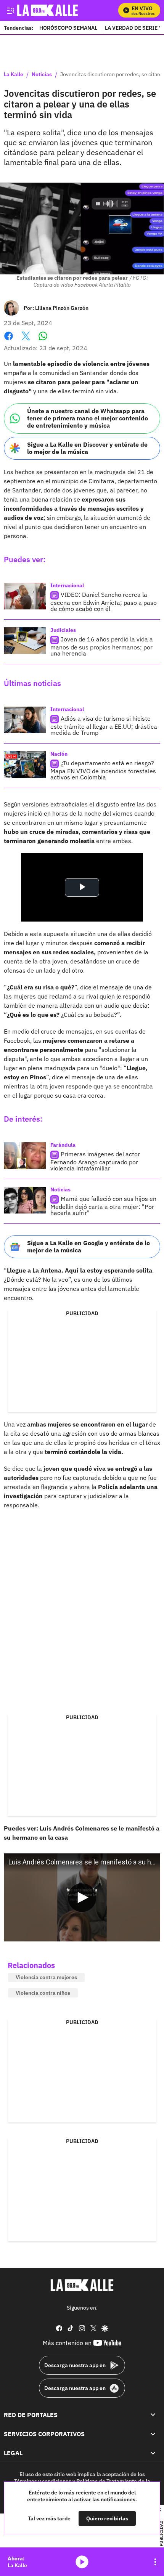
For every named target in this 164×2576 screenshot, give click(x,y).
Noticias (42, 75)
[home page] (82, 2285)
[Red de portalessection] (153, 2415)
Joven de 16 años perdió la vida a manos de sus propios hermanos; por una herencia (102, 646)
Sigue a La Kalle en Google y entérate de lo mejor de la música (88, 1246)
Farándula (63, 1145)
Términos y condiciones (43, 2481)
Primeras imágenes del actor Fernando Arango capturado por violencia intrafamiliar (95, 1161)
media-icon (82, 2562)
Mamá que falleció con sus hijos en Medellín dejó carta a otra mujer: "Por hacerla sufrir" (103, 1206)
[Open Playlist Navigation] (155, 2562)
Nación (59, 754)
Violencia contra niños (43, 1993)
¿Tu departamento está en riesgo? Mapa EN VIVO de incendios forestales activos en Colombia (103, 770)
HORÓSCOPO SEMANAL (68, 28)
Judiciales (63, 630)
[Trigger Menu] (10, 10)
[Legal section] (153, 2453)
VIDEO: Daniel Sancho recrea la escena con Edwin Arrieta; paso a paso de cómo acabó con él (104, 602)
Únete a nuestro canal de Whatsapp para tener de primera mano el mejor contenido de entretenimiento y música (88, 418)
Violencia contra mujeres (46, 1977)
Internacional (67, 585)
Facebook (9, 341)
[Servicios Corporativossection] (153, 2434)
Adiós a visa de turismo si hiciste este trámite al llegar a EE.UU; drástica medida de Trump (104, 725)
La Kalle (14, 75)
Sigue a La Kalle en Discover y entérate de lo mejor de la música (87, 448)
